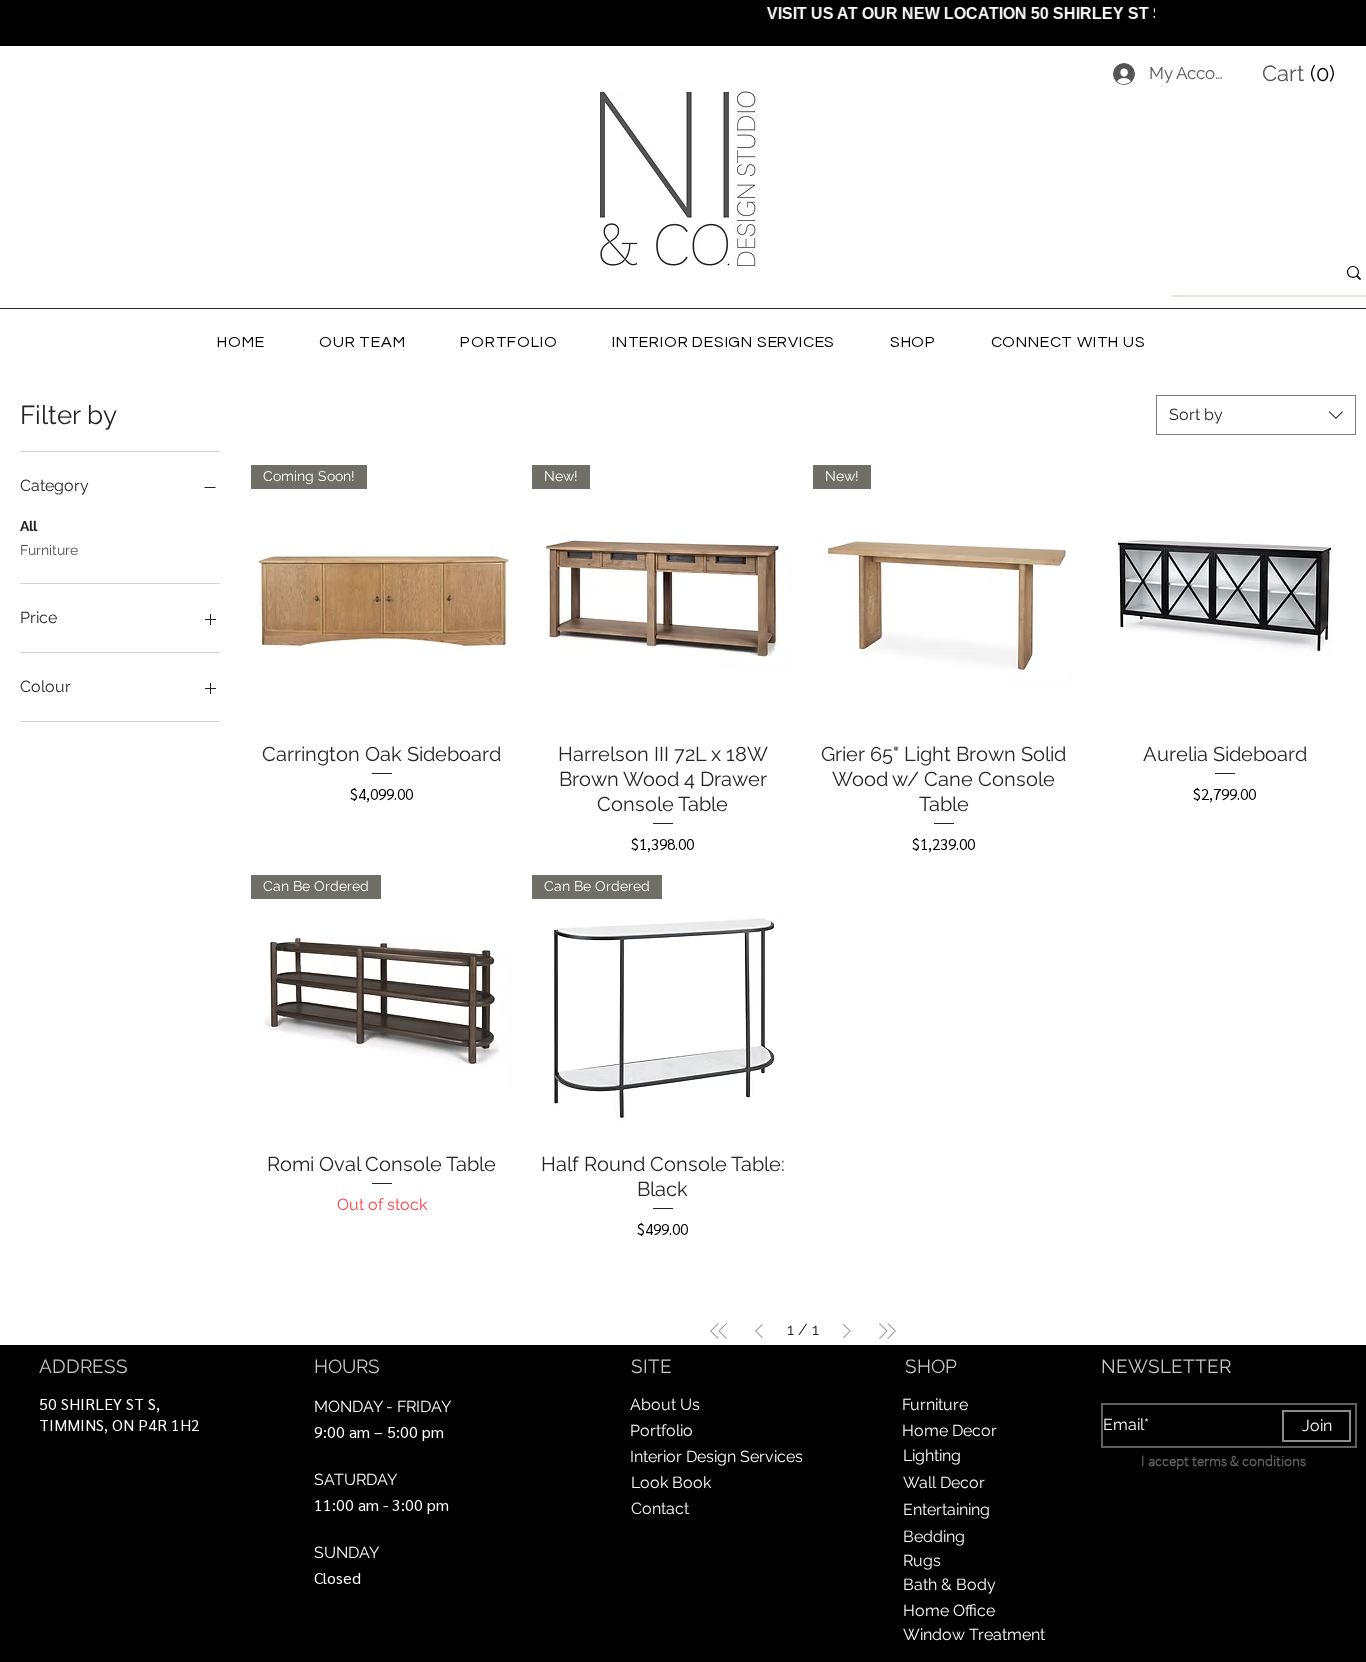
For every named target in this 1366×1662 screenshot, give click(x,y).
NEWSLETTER (1166, 1366)
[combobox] (1256, 415)
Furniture (49, 550)
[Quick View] (1224, 595)
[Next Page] (847, 1331)
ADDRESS (83, 1366)
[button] (1302, 73)
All (28, 526)
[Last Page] (887, 1331)
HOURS (347, 1366)
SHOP (931, 1366)
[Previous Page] (759, 1331)
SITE (651, 1366)
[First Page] (719, 1331)
